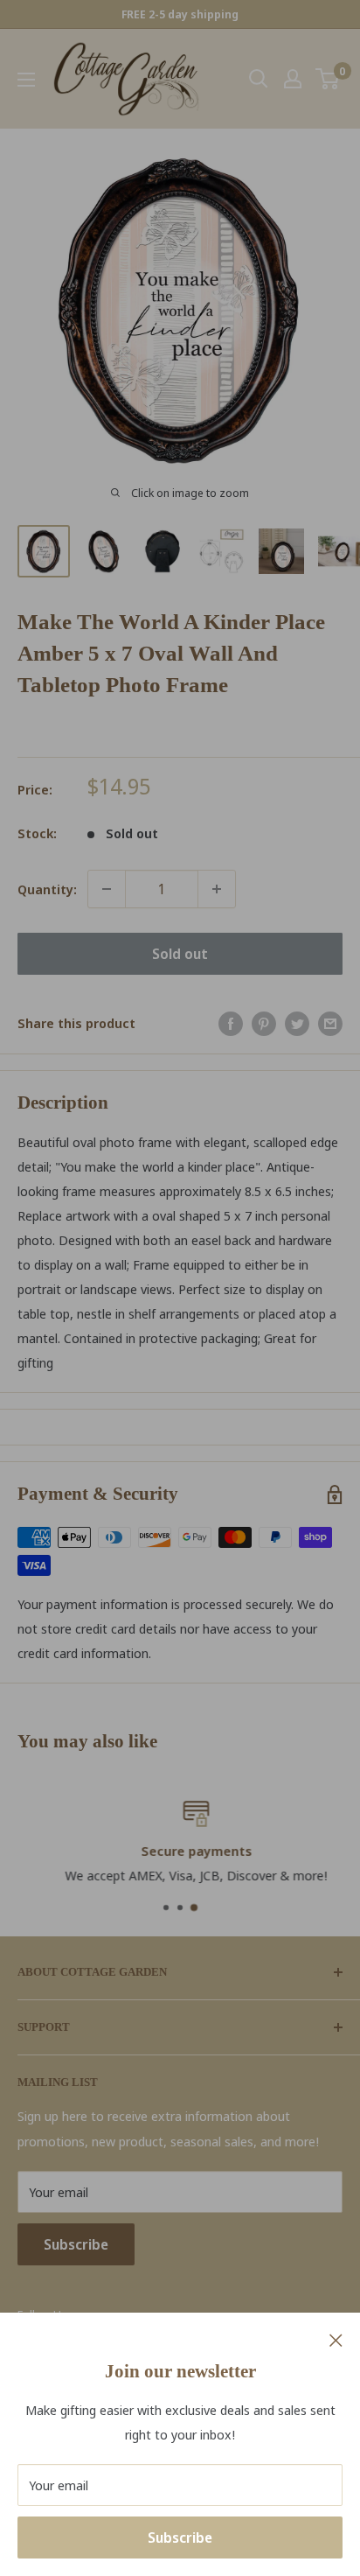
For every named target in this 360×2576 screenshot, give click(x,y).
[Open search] (259, 79)
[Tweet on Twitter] (297, 1023)
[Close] (336, 2339)
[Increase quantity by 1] (217, 889)
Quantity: (47, 889)
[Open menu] (26, 80)
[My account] (293, 79)
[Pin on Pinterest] (264, 1023)
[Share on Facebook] (231, 1023)
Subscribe (180, 2537)
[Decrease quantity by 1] (107, 889)
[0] (328, 79)
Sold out (180, 954)
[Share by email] (330, 1023)
